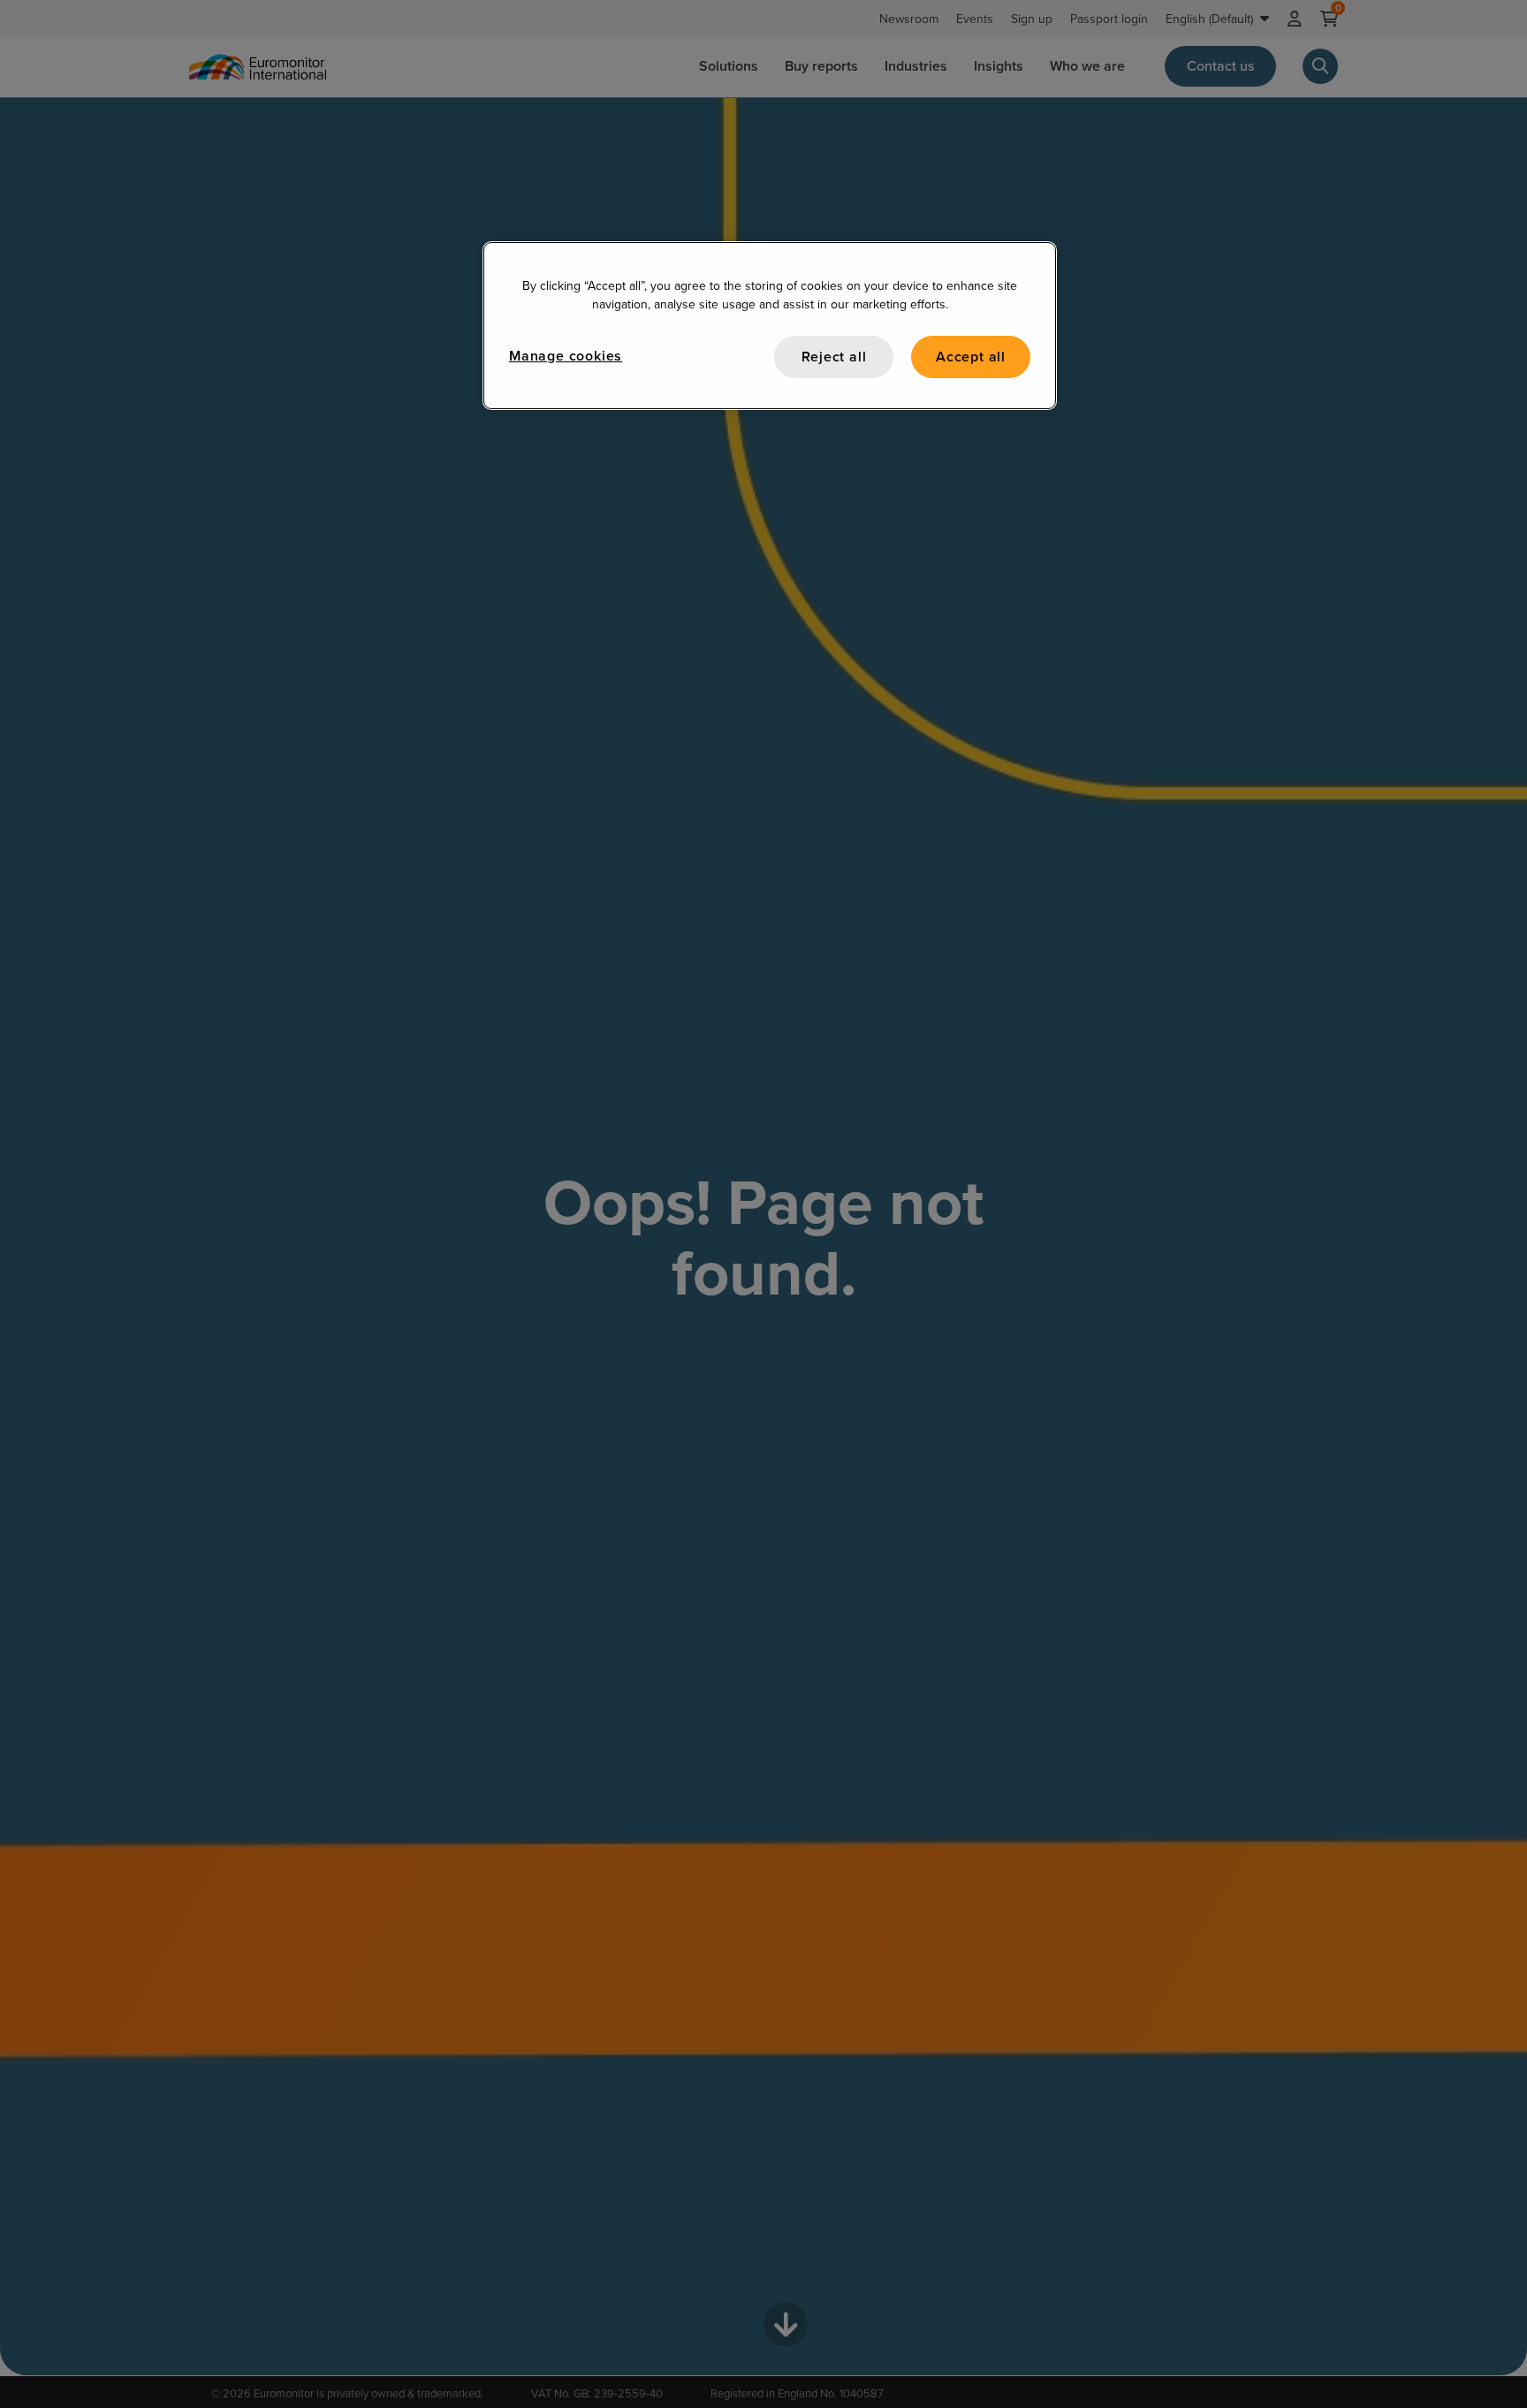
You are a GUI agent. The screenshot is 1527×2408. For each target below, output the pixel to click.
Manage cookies (566, 356)
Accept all (971, 357)
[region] (770, 326)
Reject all (834, 357)
